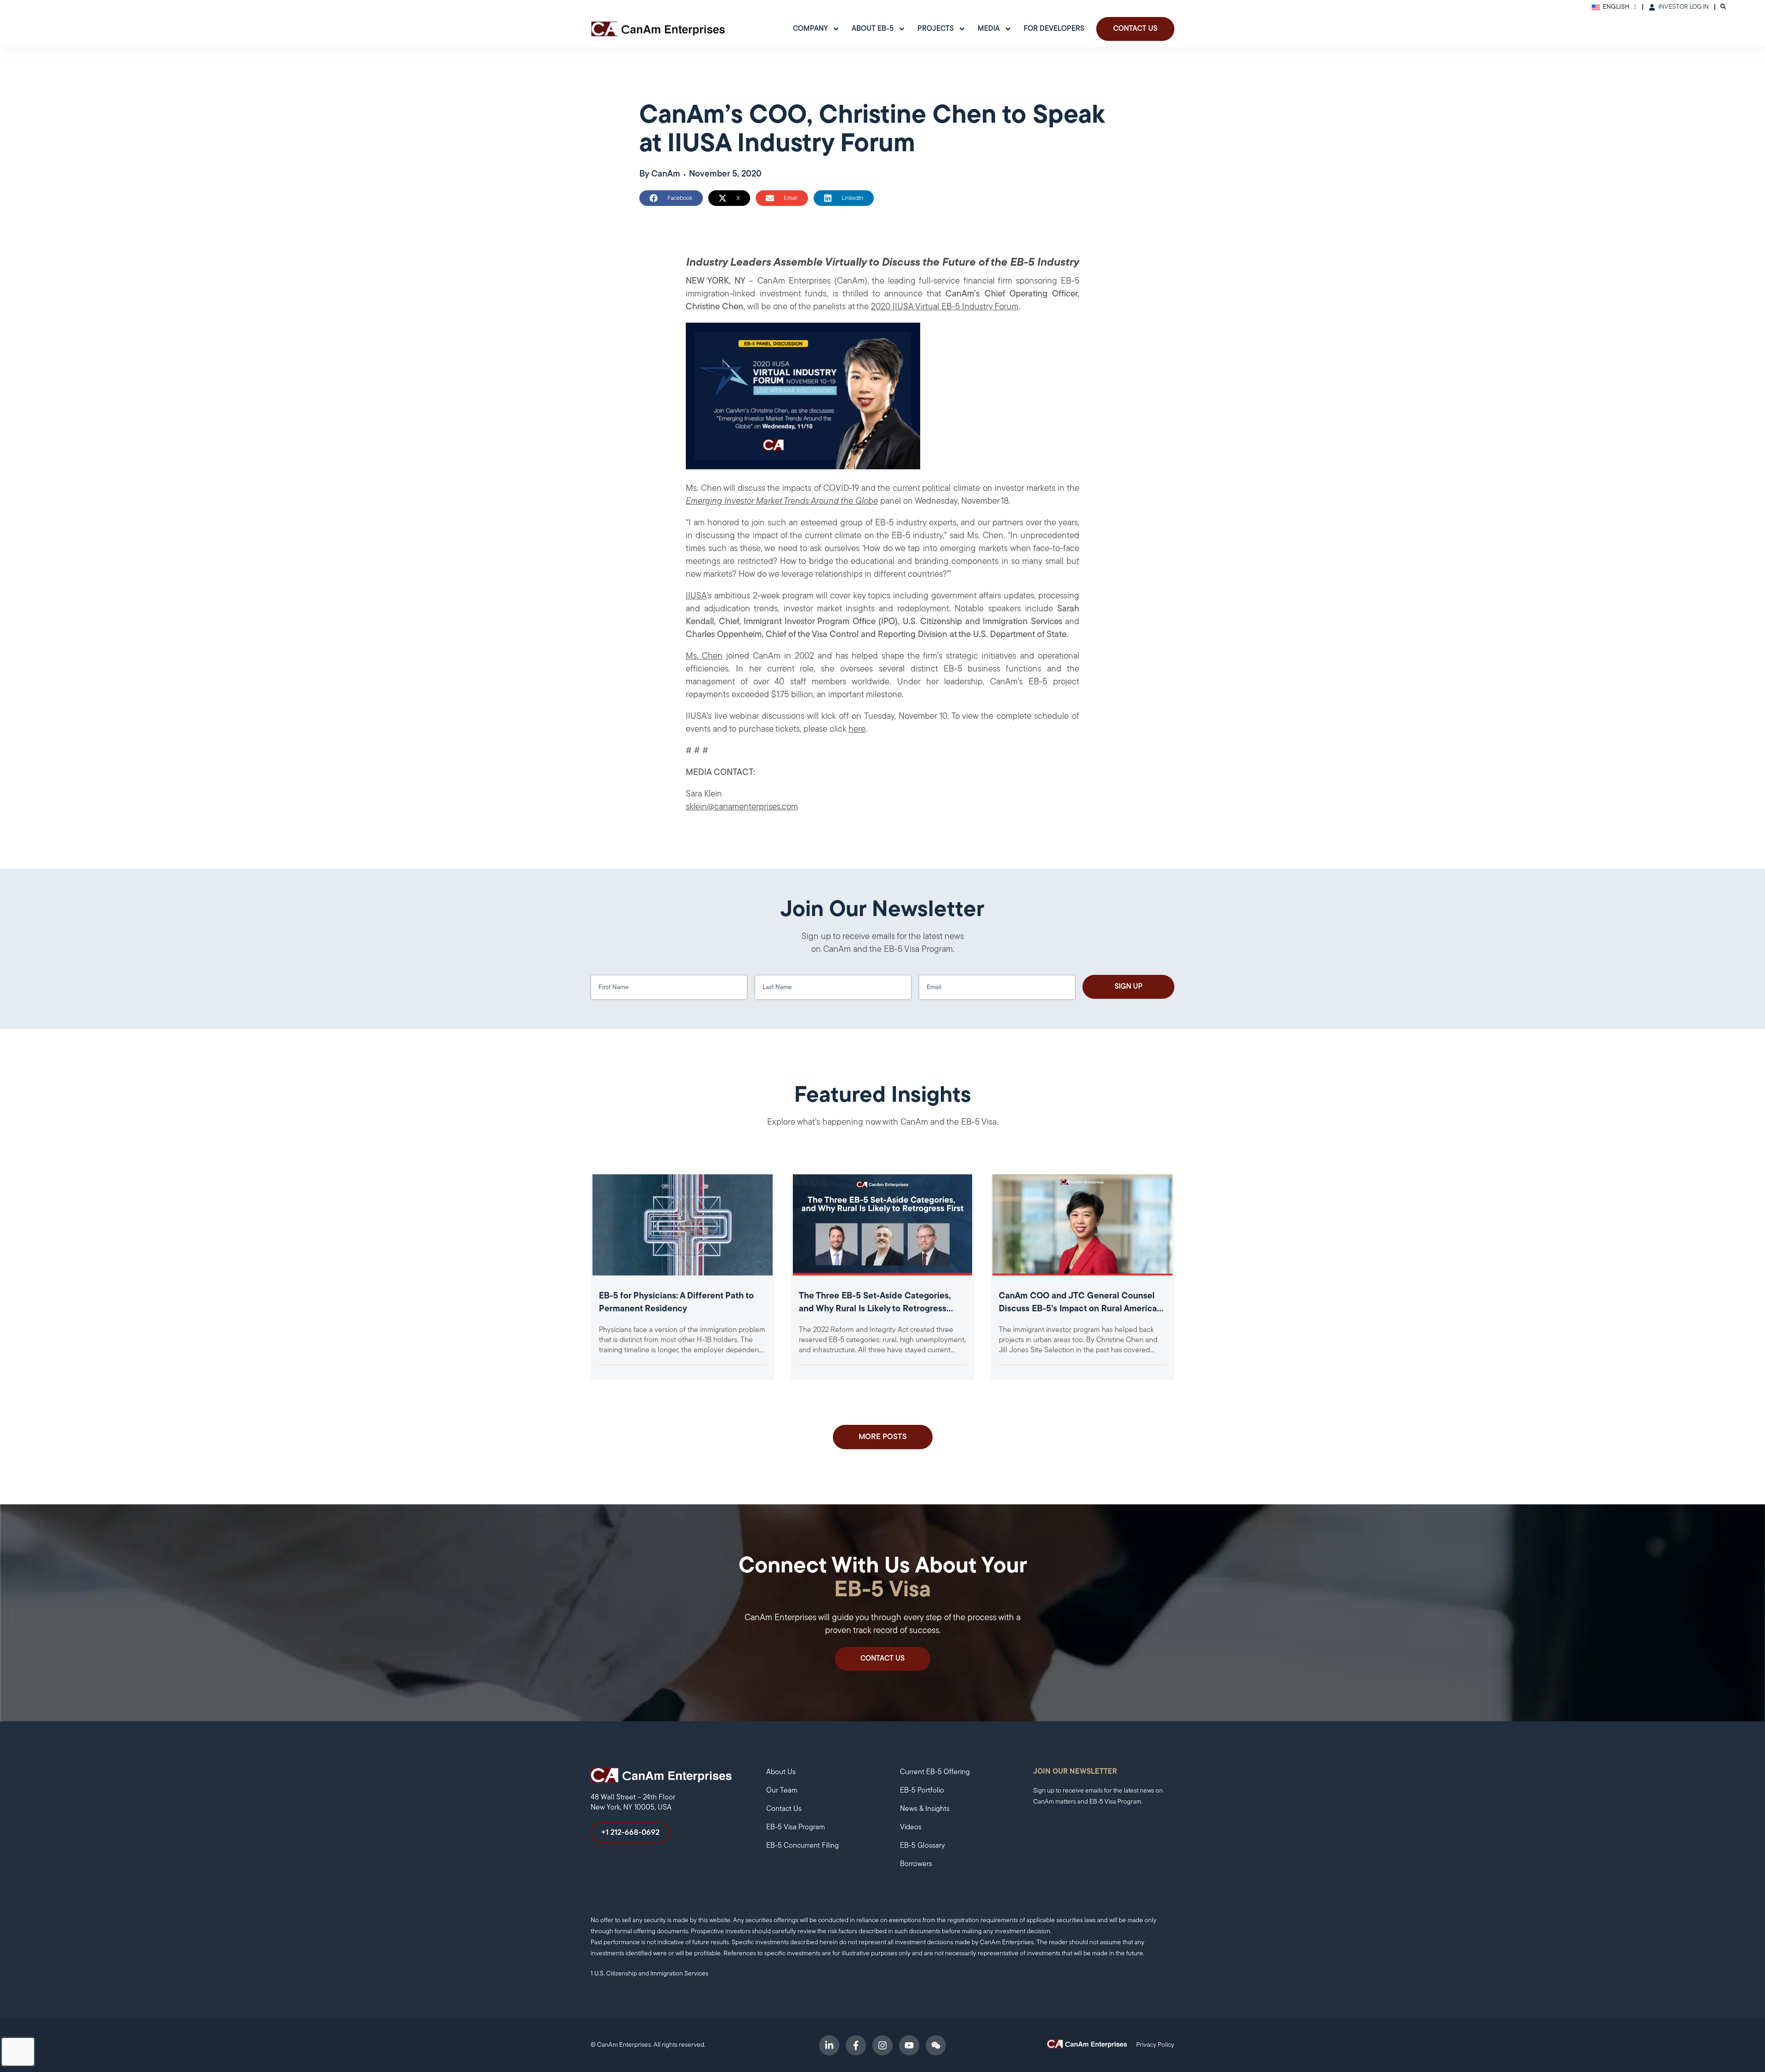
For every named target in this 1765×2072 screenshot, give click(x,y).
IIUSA (696, 596)
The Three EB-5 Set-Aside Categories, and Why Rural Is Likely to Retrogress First (875, 1309)
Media (989, 29)
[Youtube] (909, 2045)
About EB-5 (873, 29)
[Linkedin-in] (829, 2045)
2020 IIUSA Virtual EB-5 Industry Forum (945, 307)
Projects (936, 29)
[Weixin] (936, 2045)
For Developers (1054, 29)
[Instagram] (882, 2045)
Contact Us (1135, 29)
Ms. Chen (704, 657)
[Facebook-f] (856, 2045)
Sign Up (1129, 987)
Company (810, 29)
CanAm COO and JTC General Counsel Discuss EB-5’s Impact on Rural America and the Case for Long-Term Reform (1078, 1309)
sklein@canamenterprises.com (742, 807)
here (857, 730)
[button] (671, 198)
